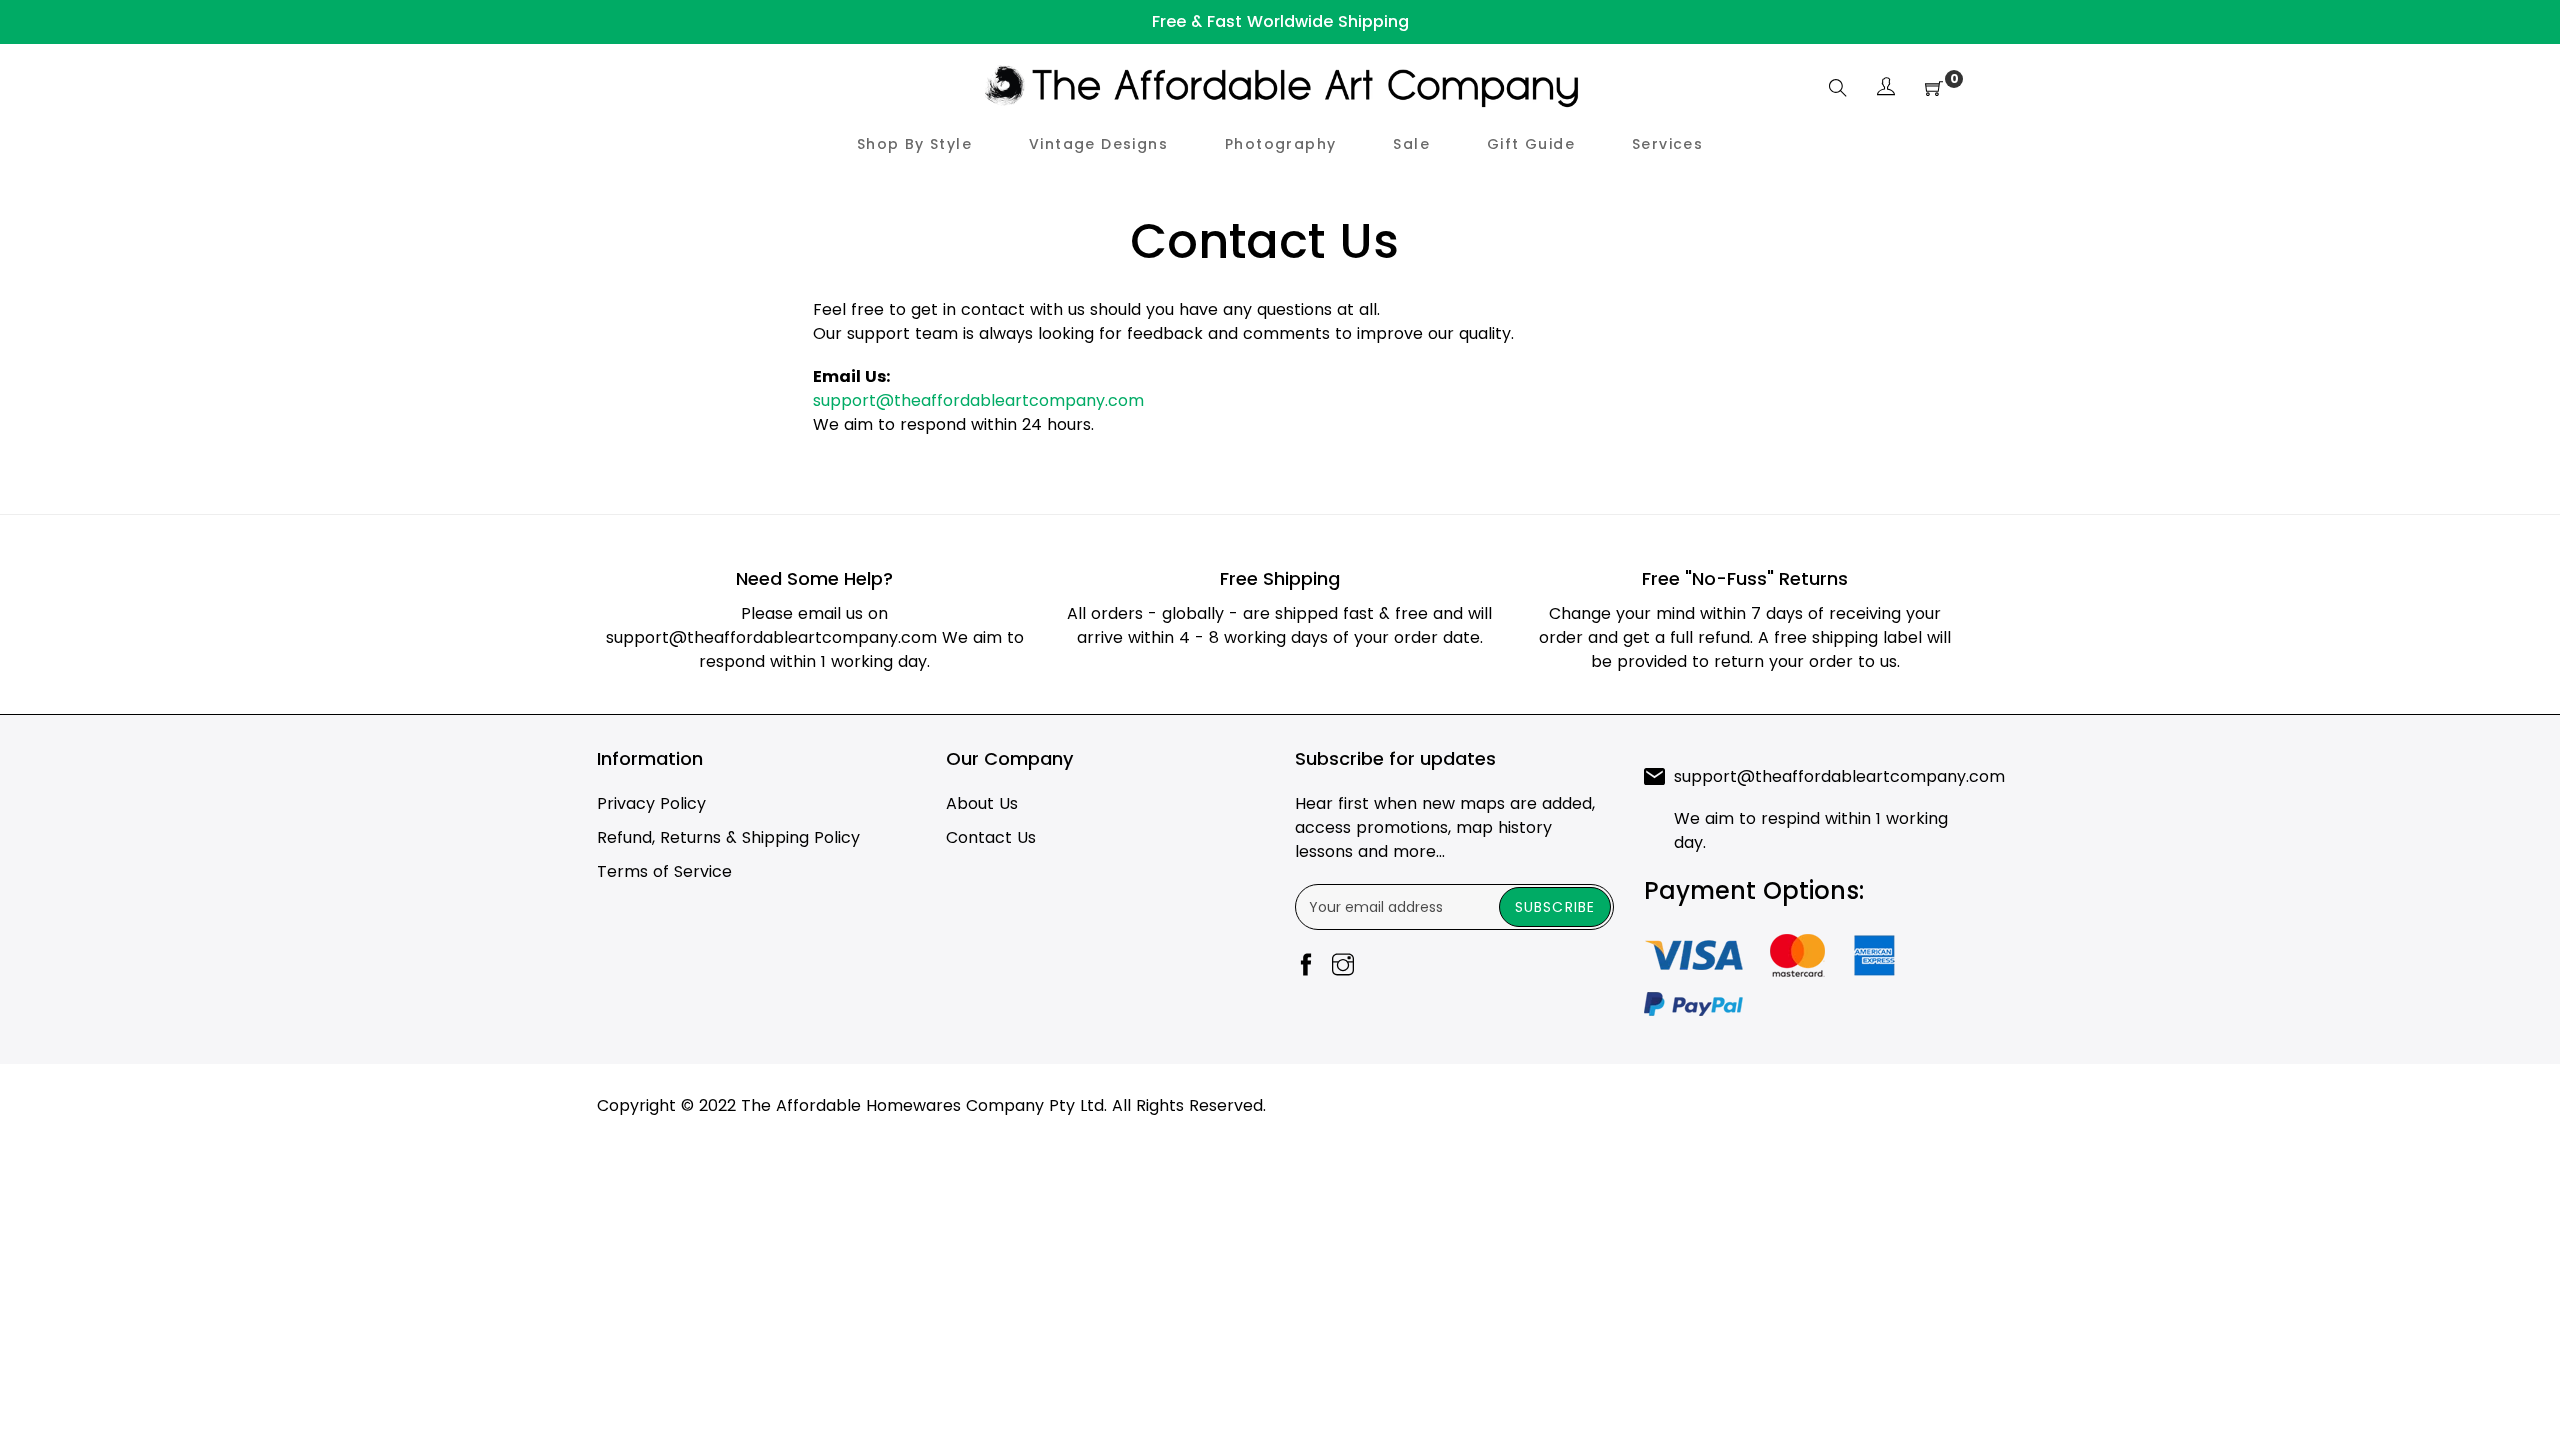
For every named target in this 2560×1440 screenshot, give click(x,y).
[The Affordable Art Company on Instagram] (1343, 966)
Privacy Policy (651, 803)
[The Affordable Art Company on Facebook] (1306, 966)
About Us (982, 803)
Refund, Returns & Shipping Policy (728, 837)
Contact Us (991, 837)
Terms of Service (664, 871)
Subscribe (1555, 907)
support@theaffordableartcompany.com (978, 400)
